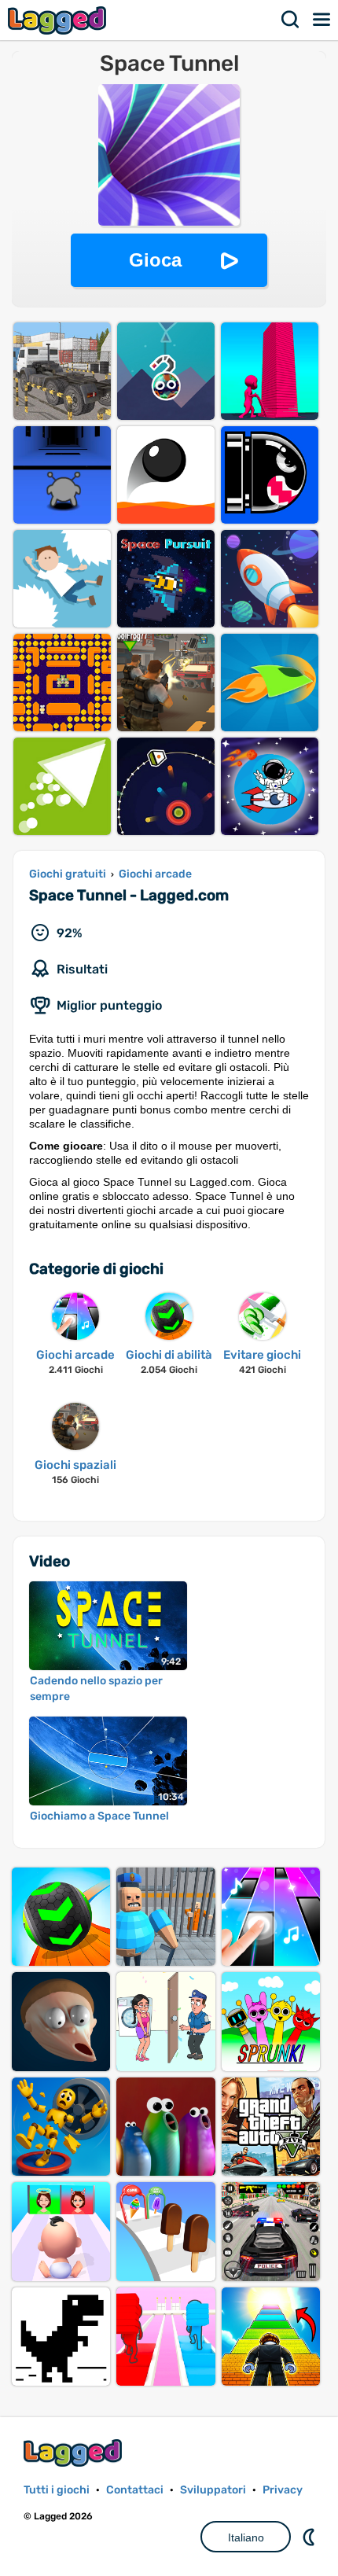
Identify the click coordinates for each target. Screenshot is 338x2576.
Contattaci (135, 2490)
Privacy (283, 2490)
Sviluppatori (213, 2490)
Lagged (59, 20)
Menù (322, 20)
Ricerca (291, 20)
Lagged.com (75, 2453)
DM (310, 2537)
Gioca (155, 260)
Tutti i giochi (57, 2490)
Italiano (246, 2537)
